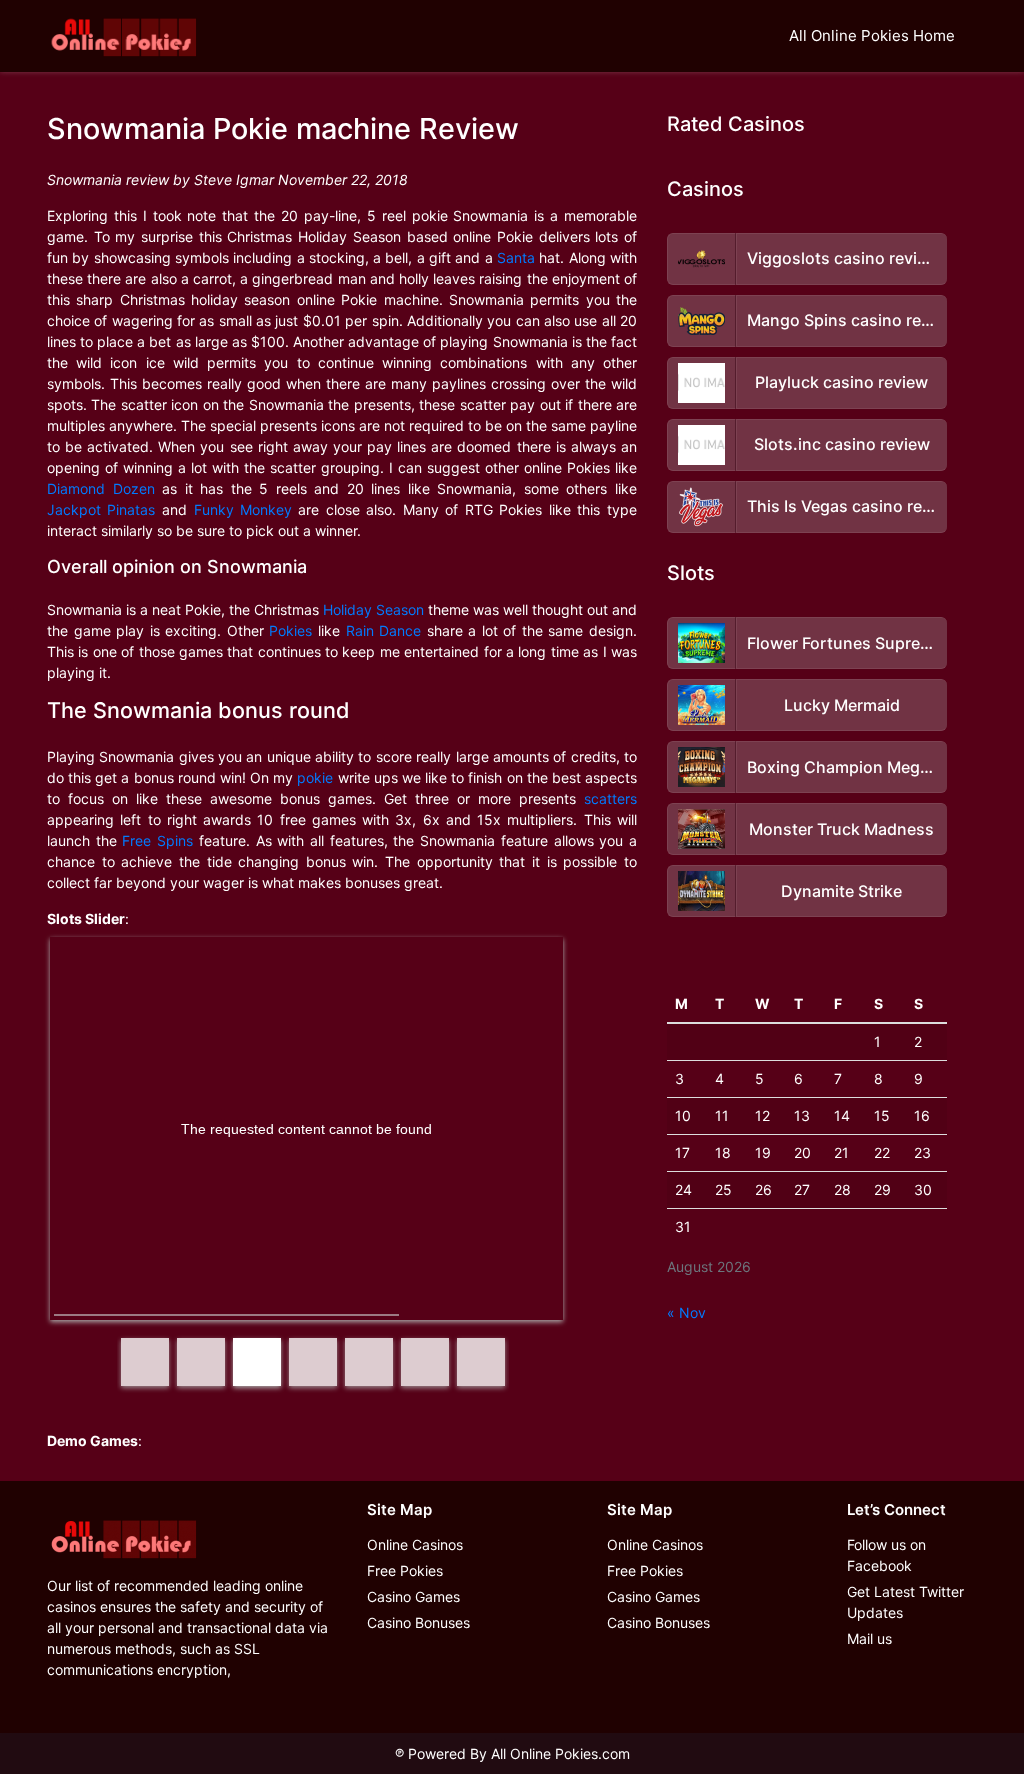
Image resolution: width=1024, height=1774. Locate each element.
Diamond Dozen (101, 488)
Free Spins (157, 840)
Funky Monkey (243, 509)
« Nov (686, 1312)
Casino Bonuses (418, 1622)
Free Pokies (405, 1570)
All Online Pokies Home (872, 35)
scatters (610, 798)
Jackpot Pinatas (101, 509)
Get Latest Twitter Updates (905, 1602)
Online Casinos (415, 1544)
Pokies (290, 630)
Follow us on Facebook (886, 1555)
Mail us (869, 1638)
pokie (315, 777)
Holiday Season (373, 609)
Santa (516, 257)
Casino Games (413, 1596)
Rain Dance (384, 630)
